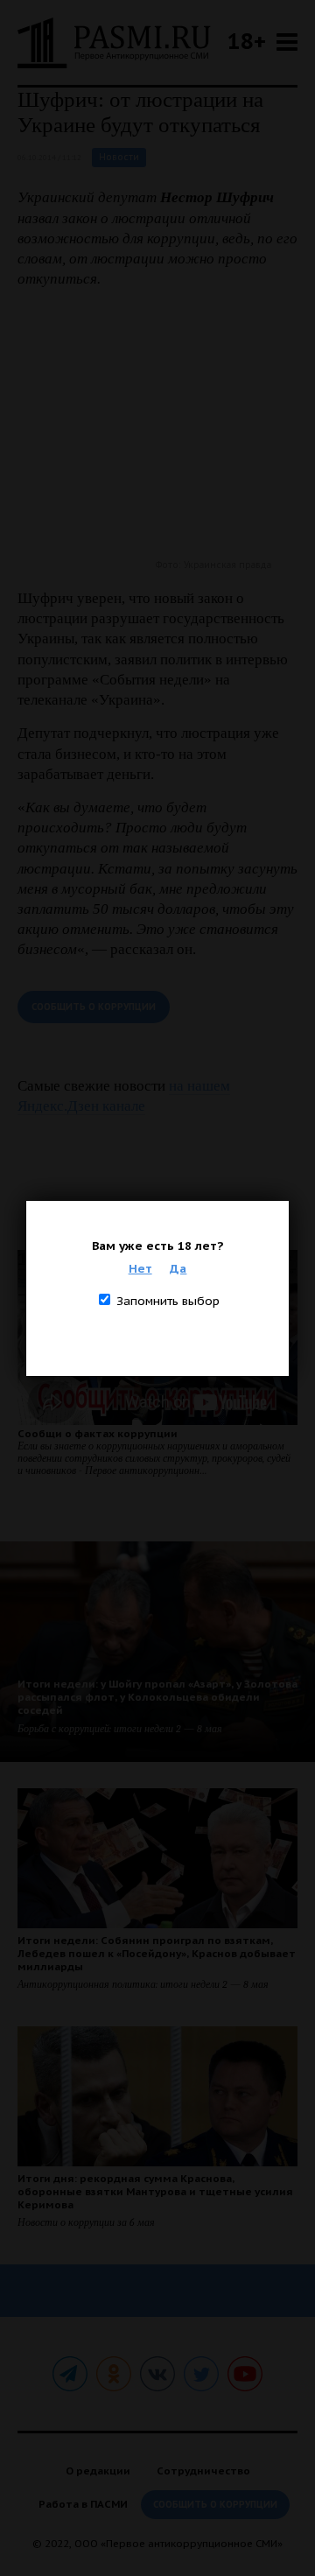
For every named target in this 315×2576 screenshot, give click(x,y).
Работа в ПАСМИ (83, 2504)
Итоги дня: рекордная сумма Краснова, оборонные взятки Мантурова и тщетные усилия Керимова (155, 2191)
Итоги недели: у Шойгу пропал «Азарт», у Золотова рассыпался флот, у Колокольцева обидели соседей (157, 1697)
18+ (247, 41)
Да (178, 1268)
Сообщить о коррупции (94, 1007)
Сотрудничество (203, 2471)
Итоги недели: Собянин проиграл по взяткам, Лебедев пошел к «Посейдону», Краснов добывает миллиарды (157, 1953)
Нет (140, 1268)
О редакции (98, 2471)
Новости (119, 157)
